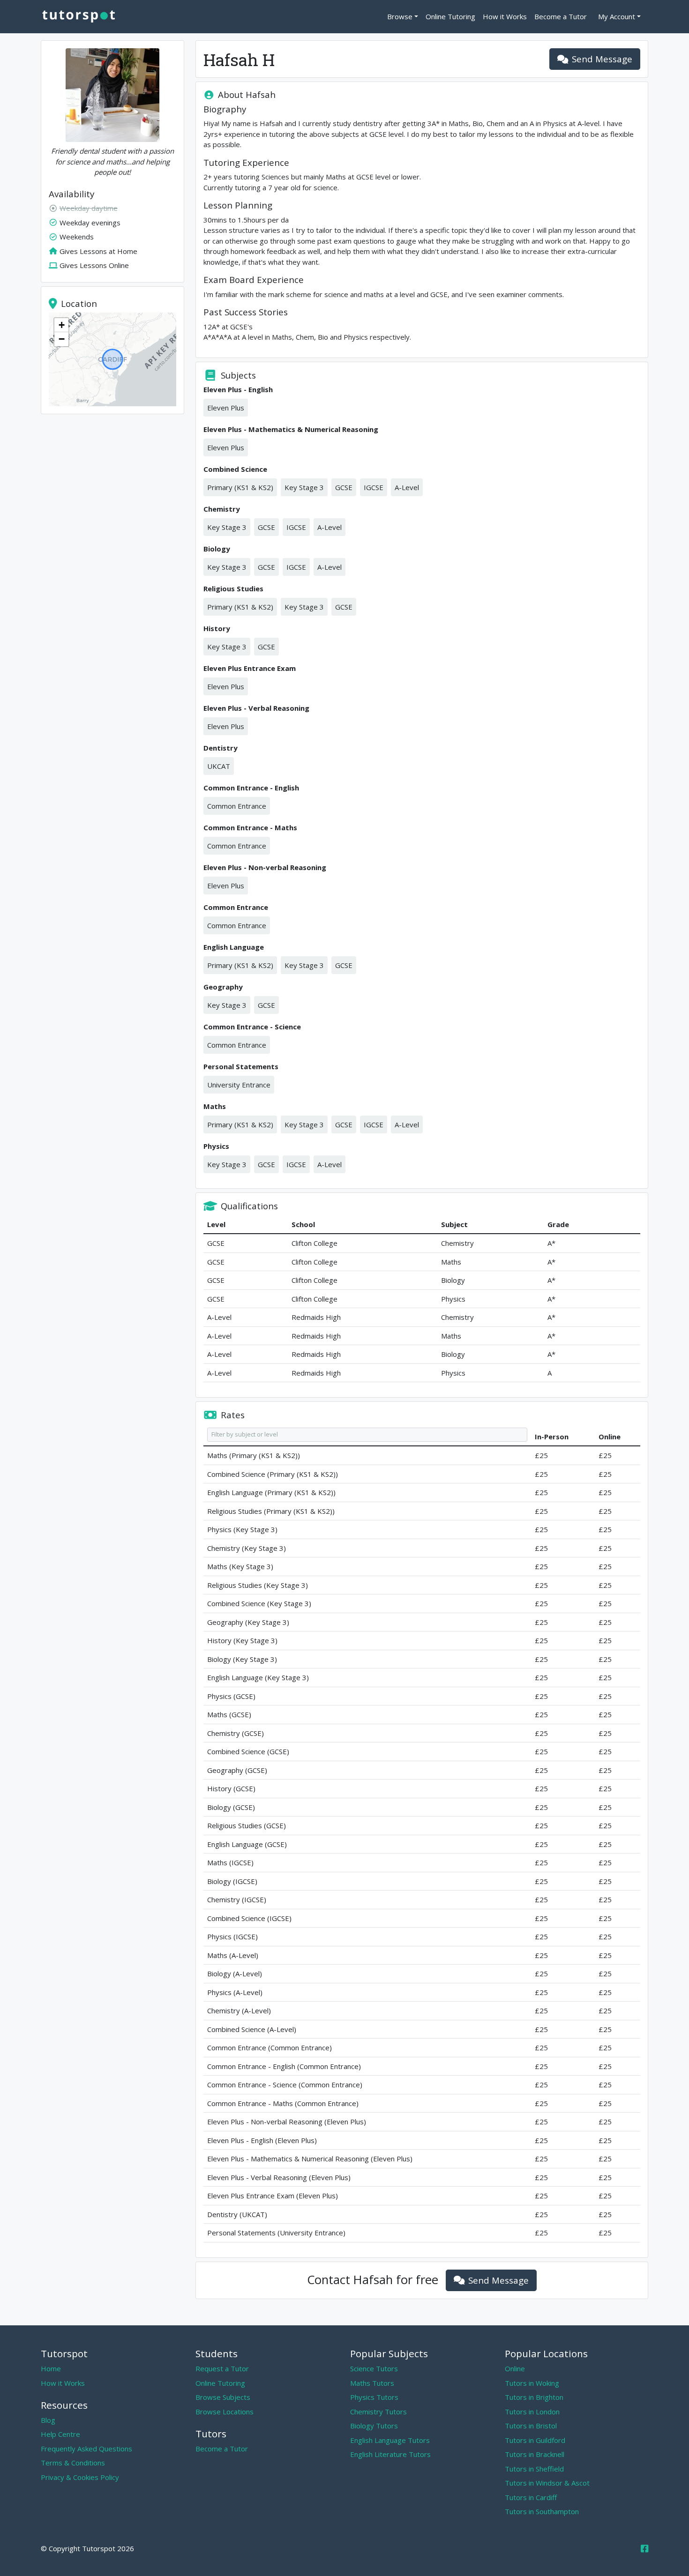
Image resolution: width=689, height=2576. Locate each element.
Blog (48, 2420)
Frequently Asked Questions (86, 2449)
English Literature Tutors (390, 2454)
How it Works (505, 16)
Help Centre (60, 2434)
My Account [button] (617, 16)
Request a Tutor (222, 2368)
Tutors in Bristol (531, 2426)
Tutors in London (532, 2412)
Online (515, 2368)
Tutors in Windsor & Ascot (547, 2483)
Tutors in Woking (532, 2383)
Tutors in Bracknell (535, 2454)
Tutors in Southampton (542, 2511)
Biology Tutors (374, 2426)
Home (51, 2368)
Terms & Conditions (73, 2463)
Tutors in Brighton (534, 2397)
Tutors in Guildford (535, 2440)
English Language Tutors (390, 2440)
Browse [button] (400, 16)
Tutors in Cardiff (531, 2497)
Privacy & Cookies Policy (80, 2477)
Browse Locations (225, 2412)
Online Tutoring (450, 16)
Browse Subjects (223, 2397)
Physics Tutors (374, 2397)
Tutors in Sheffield (534, 2469)
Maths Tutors (372, 2383)
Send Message (602, 59)
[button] (61, 325)
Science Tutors (374, 2368)
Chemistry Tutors (378, 2412)
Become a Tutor (561, 16)
